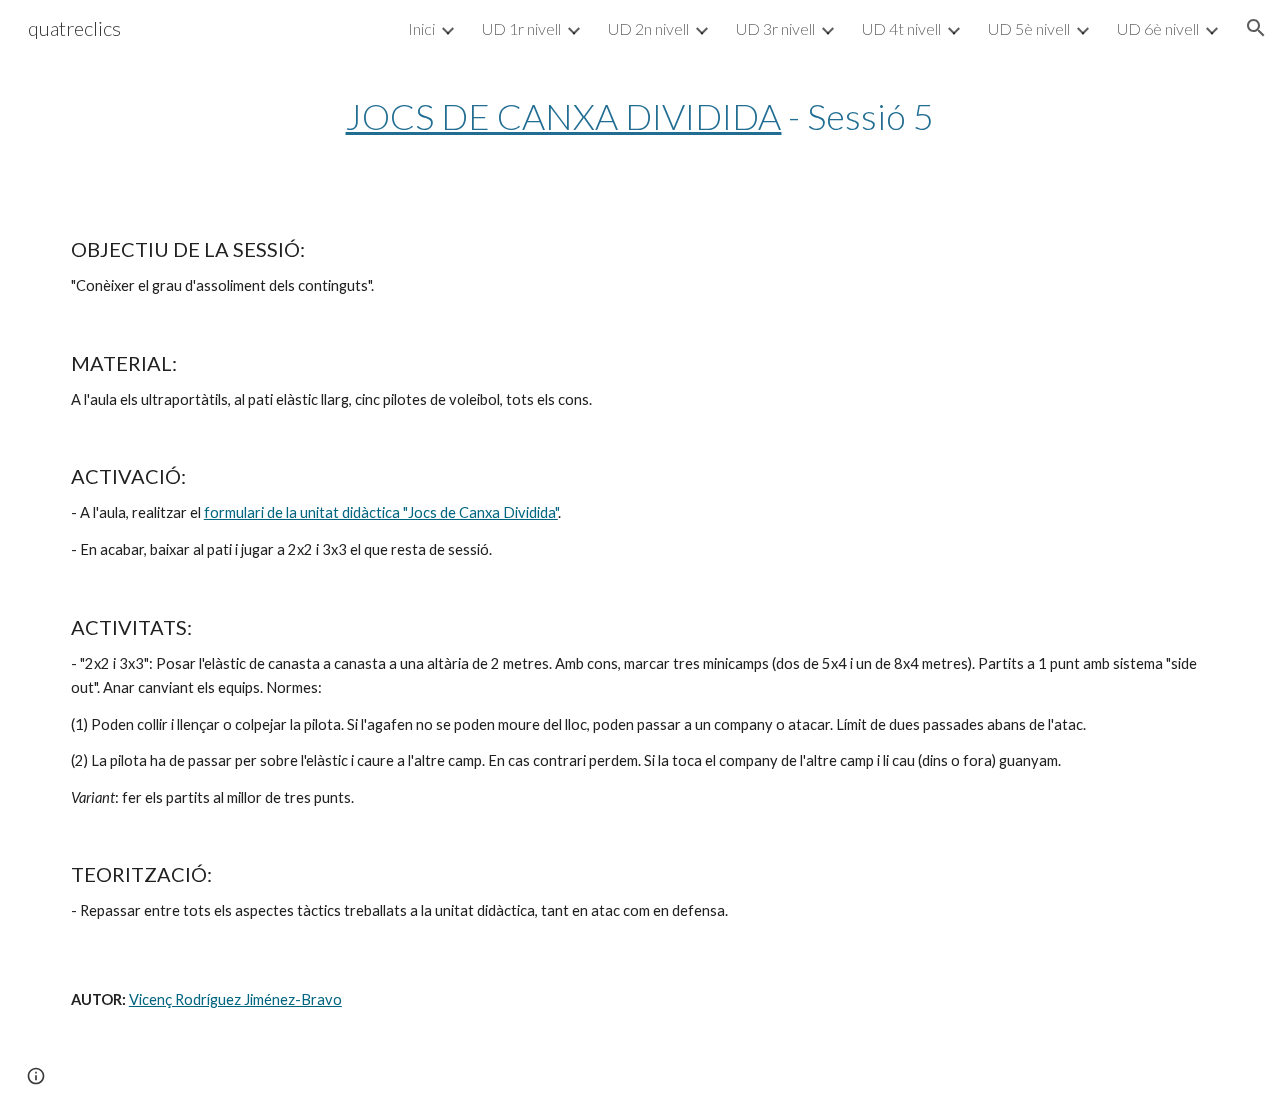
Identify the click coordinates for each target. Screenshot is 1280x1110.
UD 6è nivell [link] (1158, 28)
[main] (640, 116)
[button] (1256, 28)
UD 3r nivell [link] (775, 28)
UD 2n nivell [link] (648, 28)
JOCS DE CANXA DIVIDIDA (563, 116)
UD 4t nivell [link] (901, 28)
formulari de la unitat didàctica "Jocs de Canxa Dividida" (381, 512)
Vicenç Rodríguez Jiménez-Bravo (235, 999)
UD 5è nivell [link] (1029, 28)
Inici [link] (421, 28)
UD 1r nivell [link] (521, 28)
